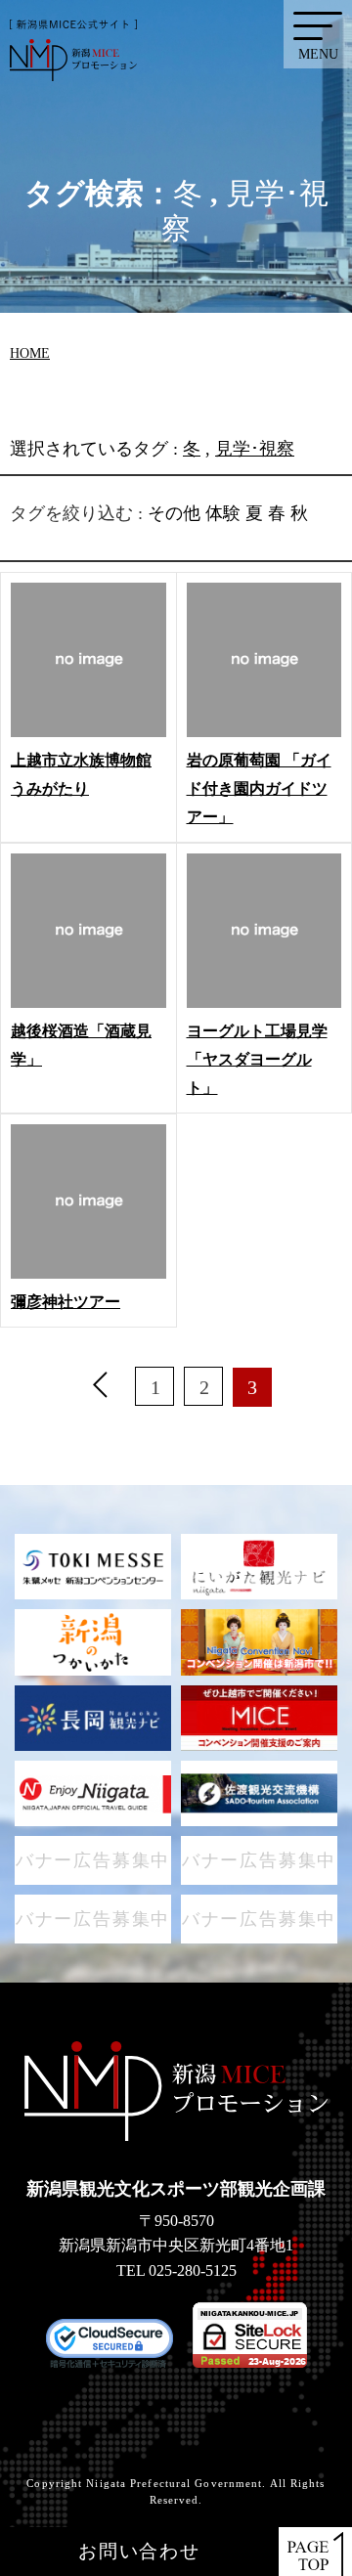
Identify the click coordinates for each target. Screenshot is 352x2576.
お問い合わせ (139, 2551)
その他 (174, 513)
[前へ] (101, 1387)
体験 (223, 513)
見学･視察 (255, 449)
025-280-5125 (193, 2270)
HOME (30, 353)
